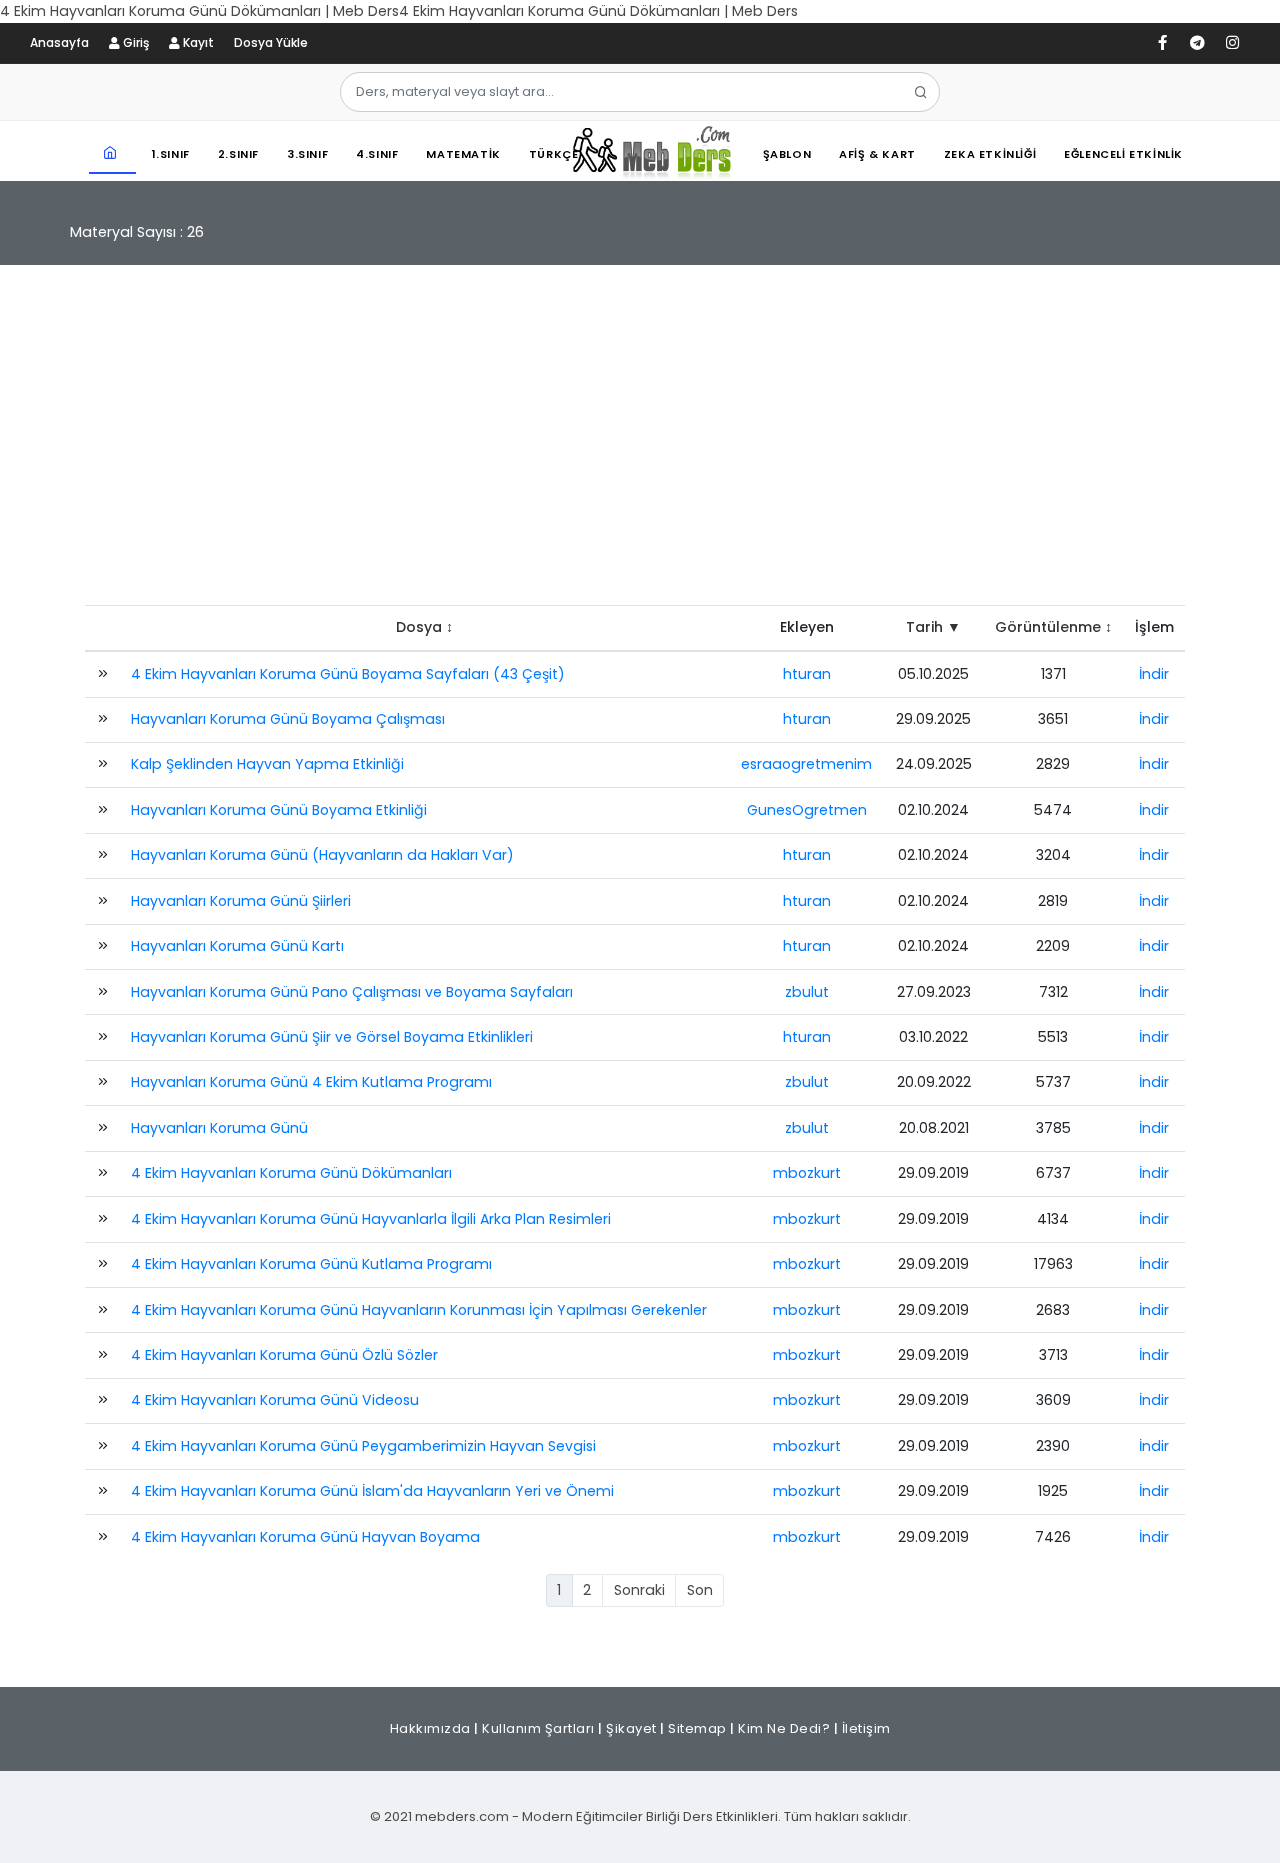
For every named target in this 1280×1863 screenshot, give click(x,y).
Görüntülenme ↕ (1053, 627)
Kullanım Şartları (538, 1728)
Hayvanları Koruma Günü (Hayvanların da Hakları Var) (322, 855)
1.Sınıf (171, 154)
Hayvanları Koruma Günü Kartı (237, 946)
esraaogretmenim (806, 764)
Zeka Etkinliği (990, 154)
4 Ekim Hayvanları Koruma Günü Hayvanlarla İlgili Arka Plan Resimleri (371, 1219)
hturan (807, 674)
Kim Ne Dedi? (784, 1728)
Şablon (787, 154)
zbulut (807, 992)
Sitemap (697, 1728)
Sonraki (639, 1590)
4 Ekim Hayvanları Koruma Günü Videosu (275, 1400)
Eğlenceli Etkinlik (1123, 154)
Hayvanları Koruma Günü (219, 1128)
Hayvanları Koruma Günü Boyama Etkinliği (279, 810)
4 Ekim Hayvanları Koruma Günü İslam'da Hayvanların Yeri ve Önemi (372, 1491)
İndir (1154, 674)
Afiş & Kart (877, 154)
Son (700, 1590)
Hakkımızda (430, 1728)
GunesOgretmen (807, 810)
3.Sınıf (307, 154)
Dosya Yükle (271, 42)
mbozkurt (807, 1173)
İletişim (866, 1728)
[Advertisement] (640, 445)
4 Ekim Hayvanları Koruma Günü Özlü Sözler (284, 1355)
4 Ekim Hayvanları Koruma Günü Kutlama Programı (311, 1264)
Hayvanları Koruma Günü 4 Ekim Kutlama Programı (311, 1082)
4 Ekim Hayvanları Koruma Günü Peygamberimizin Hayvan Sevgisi (363, 1446)
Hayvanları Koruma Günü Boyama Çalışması (288, 719)
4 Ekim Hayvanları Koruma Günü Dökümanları (291, 1173)
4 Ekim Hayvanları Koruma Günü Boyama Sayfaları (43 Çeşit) (348, 674)
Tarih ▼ (933, 627)
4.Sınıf (377, 154)
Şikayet (631, 1728)
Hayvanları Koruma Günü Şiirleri (241, 901)
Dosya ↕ (424, 627)
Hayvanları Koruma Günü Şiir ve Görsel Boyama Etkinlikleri (332, 1037)
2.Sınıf (238, 154)
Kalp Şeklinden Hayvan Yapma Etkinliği (267, 764)
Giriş (134, 42)
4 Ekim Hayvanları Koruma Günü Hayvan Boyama (305, 1537)
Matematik (463, 154)
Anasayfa (59, 42)
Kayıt (197, 42)
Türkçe (554, 154)
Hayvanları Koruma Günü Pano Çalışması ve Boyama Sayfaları (352, 992)
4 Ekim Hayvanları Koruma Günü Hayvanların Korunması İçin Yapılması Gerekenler (419, 1310)
